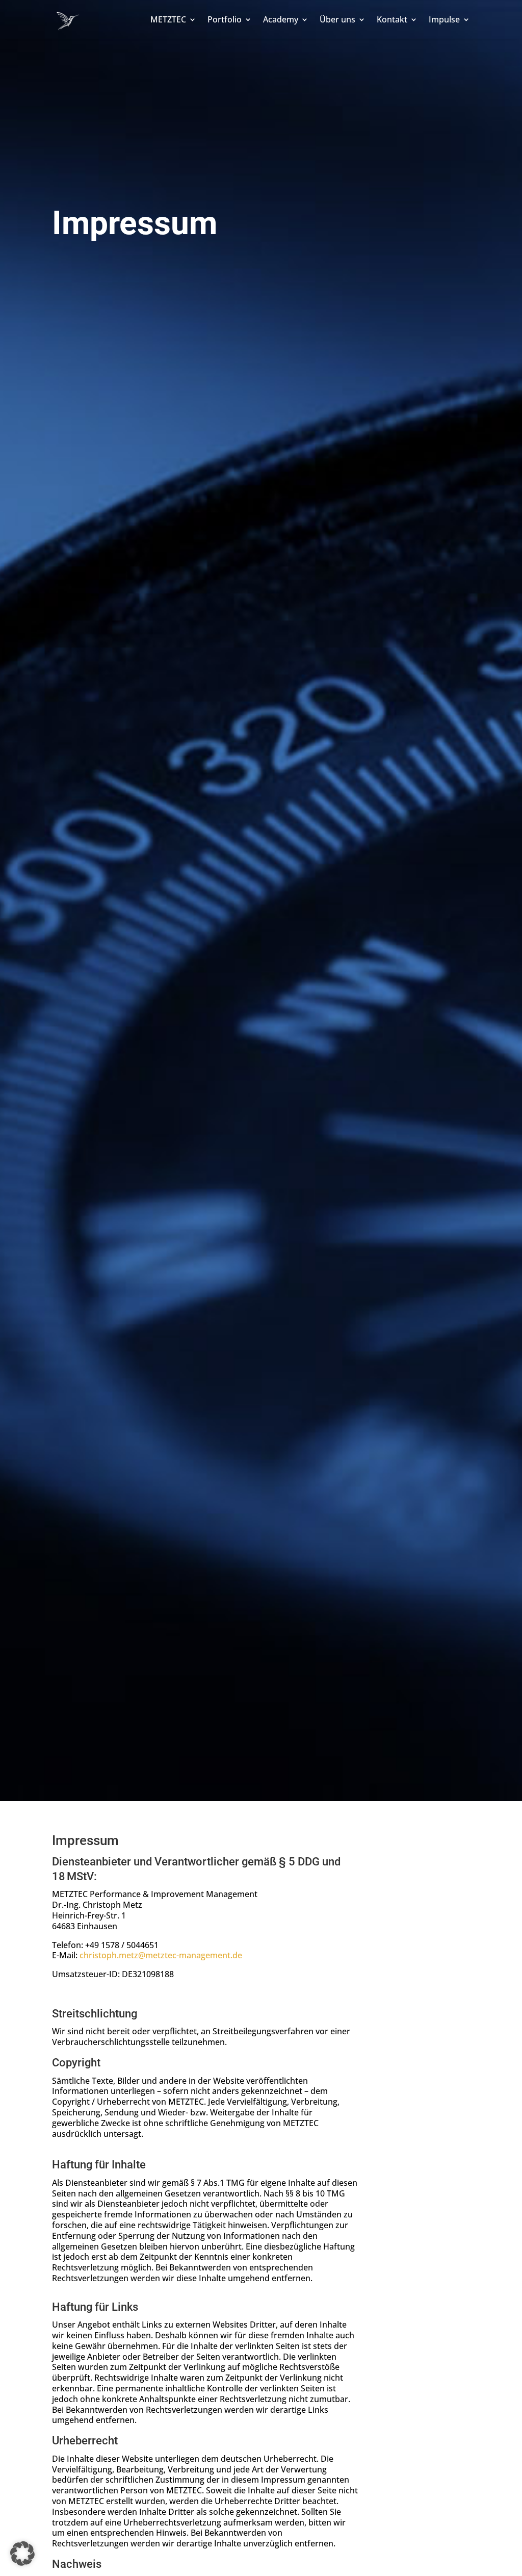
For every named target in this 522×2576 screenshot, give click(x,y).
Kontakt (392, 19)
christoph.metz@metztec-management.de (161, 1955)
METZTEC (168, 19)
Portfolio (225, 19)
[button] (22, 2554)
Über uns (337, 19)
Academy (281, 19)
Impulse (444, 19)
